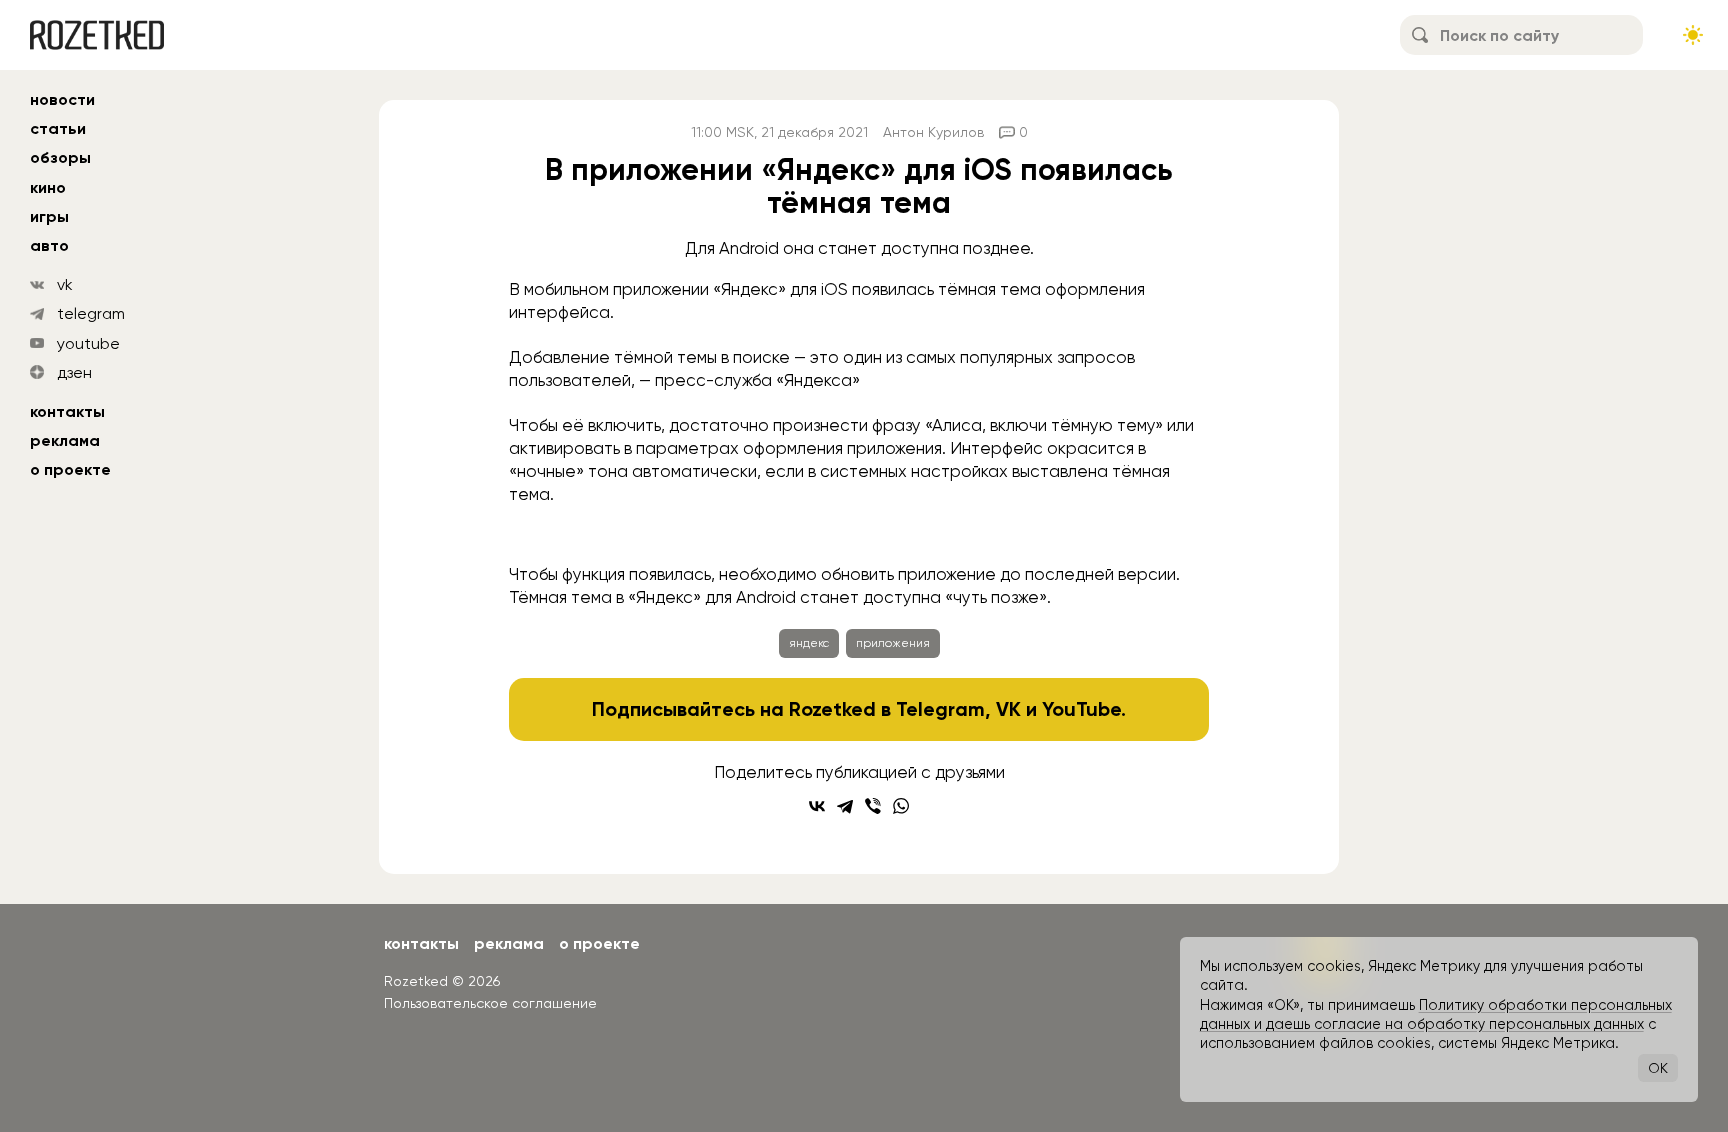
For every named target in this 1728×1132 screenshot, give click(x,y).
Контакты (67, 411)
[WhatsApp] (901, 806)
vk (65, 284)
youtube (88, 343)
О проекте (70, 469)
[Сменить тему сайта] (1693, 35)
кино (48, 187)
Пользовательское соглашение (490, 1003)
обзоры (60, 157)
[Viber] (873, 806)
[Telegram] (845, 806)
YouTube (1081, 709)
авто (49, 245)
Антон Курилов (933, 132)
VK (1008, 709)
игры (49, 216)
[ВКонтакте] (817, 806)
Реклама (65, 440)
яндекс (809, 643)
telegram (91, 313)
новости (62, 99)
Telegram (940, 709)
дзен (74, 372)
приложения (893, 643)
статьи (58, 128)
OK (1658, 1068)
